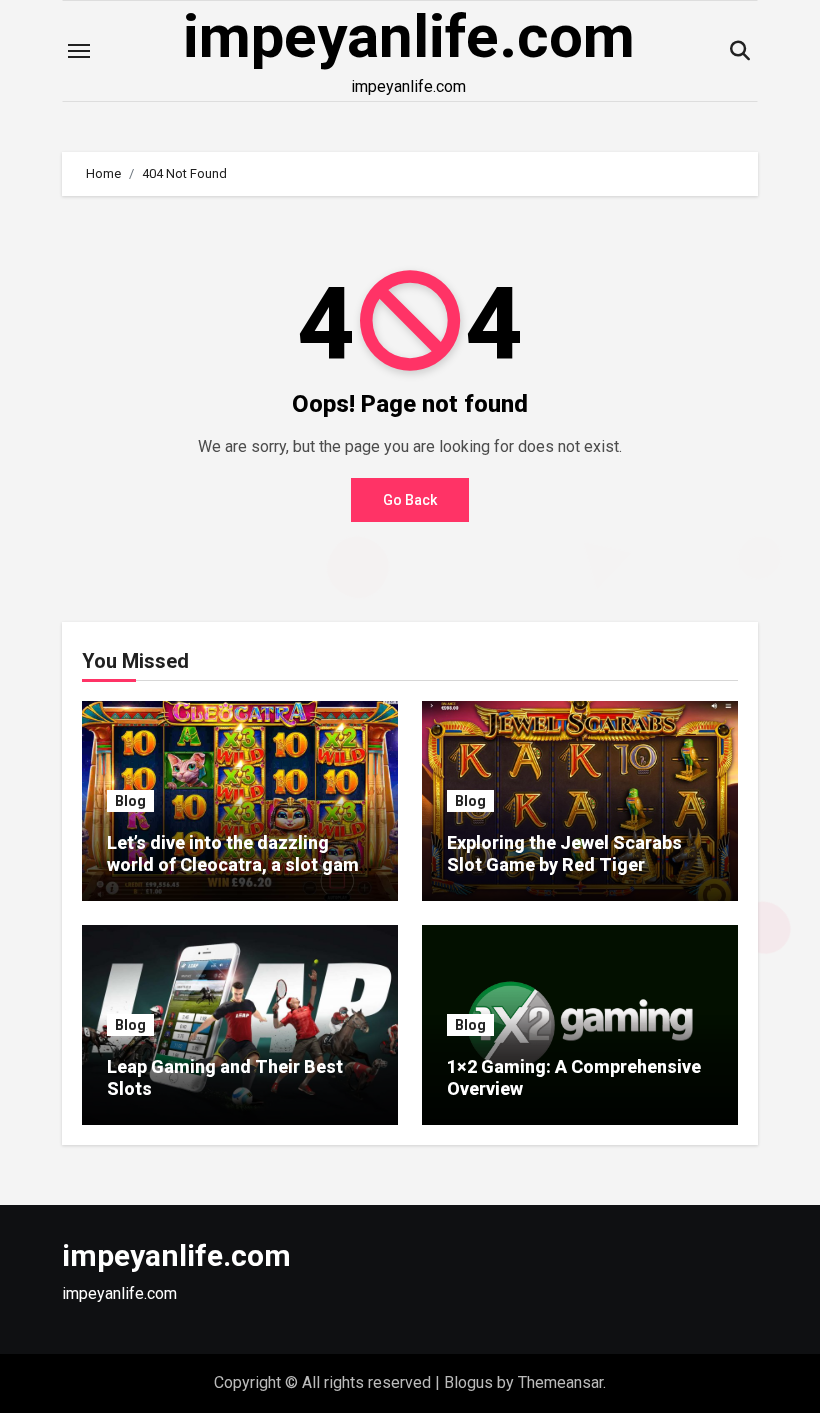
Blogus (468, 1382)
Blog (130, 801)
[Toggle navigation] (79, 51)
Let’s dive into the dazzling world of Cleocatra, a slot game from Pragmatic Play (238, 864)
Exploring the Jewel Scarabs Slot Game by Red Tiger (564, 853)
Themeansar (560, 1382)
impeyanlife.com (409, 36)
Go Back (410, 500)
